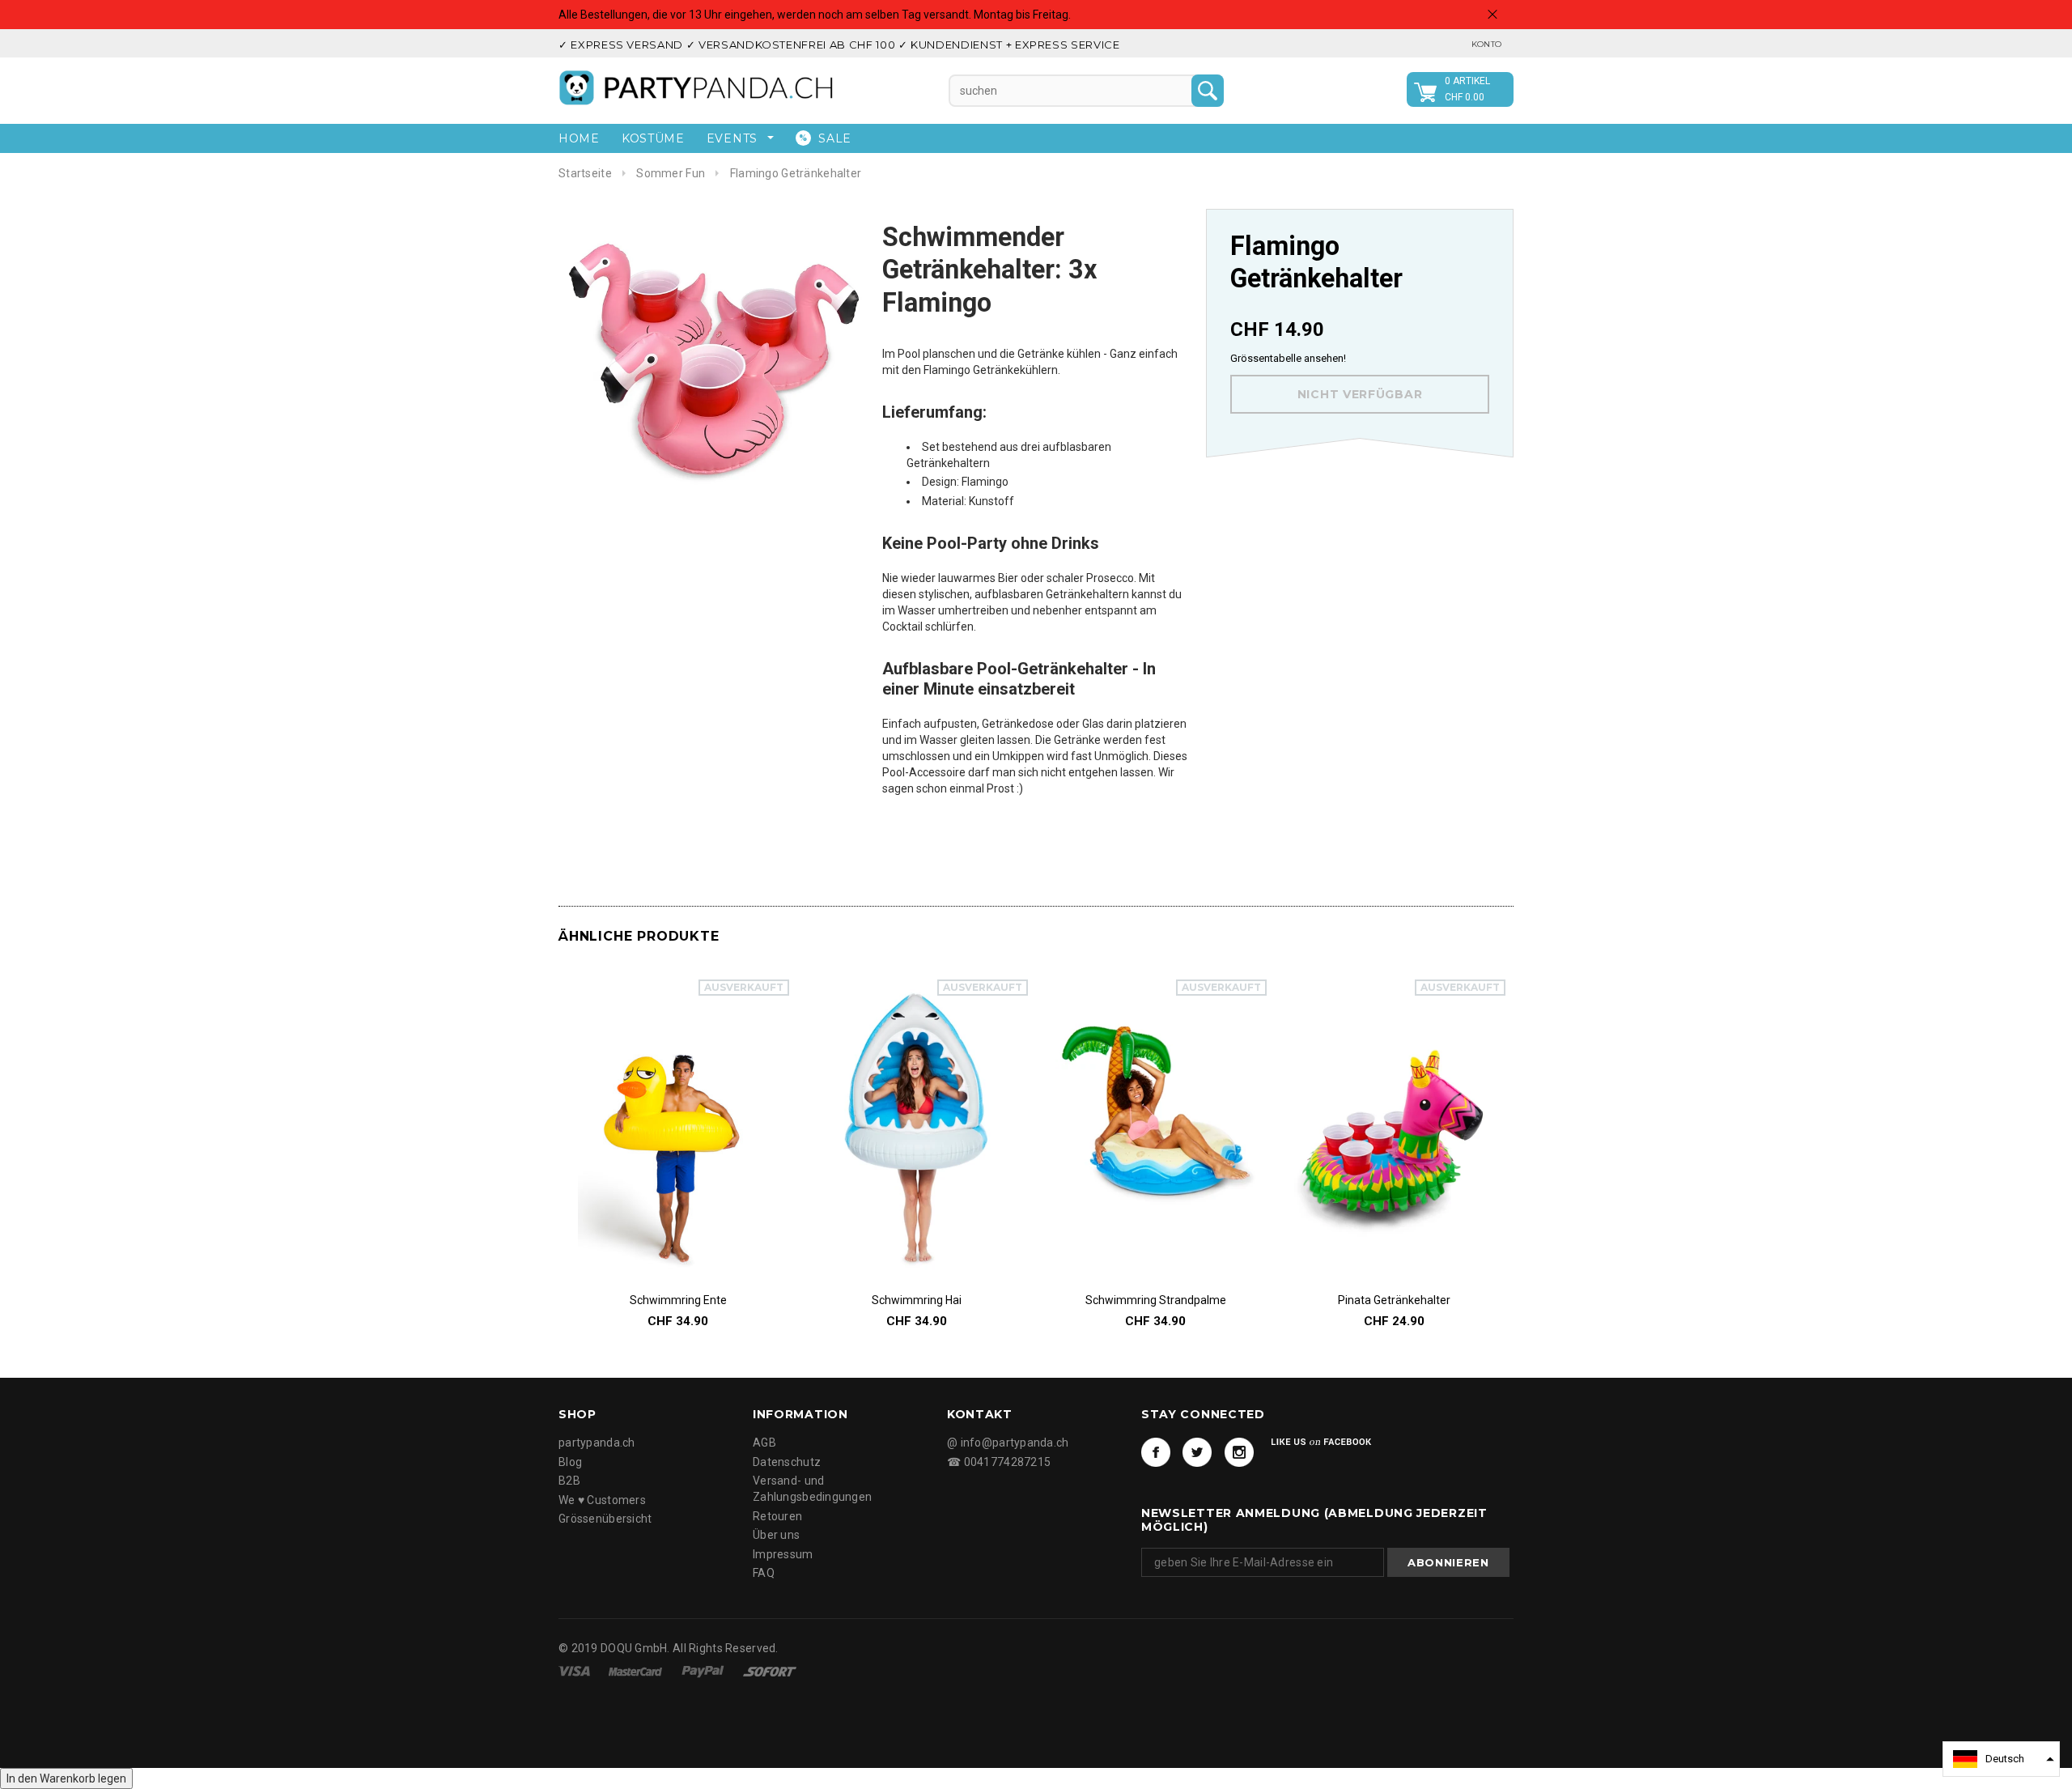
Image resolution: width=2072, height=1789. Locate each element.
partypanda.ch (597, 1443)
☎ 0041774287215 (999, 1462)
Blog (570, 1462)
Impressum (783, 1554)
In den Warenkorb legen (66, 1778)
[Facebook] (1156, 1452)
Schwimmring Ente (678, 1300)
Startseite (585, 173)
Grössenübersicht (605, 1519)
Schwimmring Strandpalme (1156, 1300)
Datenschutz (787, 1462)
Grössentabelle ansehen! (1288, 358)
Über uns (776, 1535)
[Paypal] (704, 1671)
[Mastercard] (637, 1671)
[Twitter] (1197, 1452)
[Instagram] (1239, 1452)
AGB (764, 1443)
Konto (1486, 44)
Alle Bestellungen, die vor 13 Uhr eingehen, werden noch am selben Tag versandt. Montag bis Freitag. (815, 15)
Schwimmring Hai (917, 1300)
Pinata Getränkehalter (1394, 1300)
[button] (2001, 1759)
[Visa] (575, 1671)
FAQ (764, 1573)
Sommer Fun (671, 173)
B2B (569, 1481)
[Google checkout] (770, 1671)
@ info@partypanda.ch (1008, 1443)
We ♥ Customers (602, 1500)
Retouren (777, 1516)
